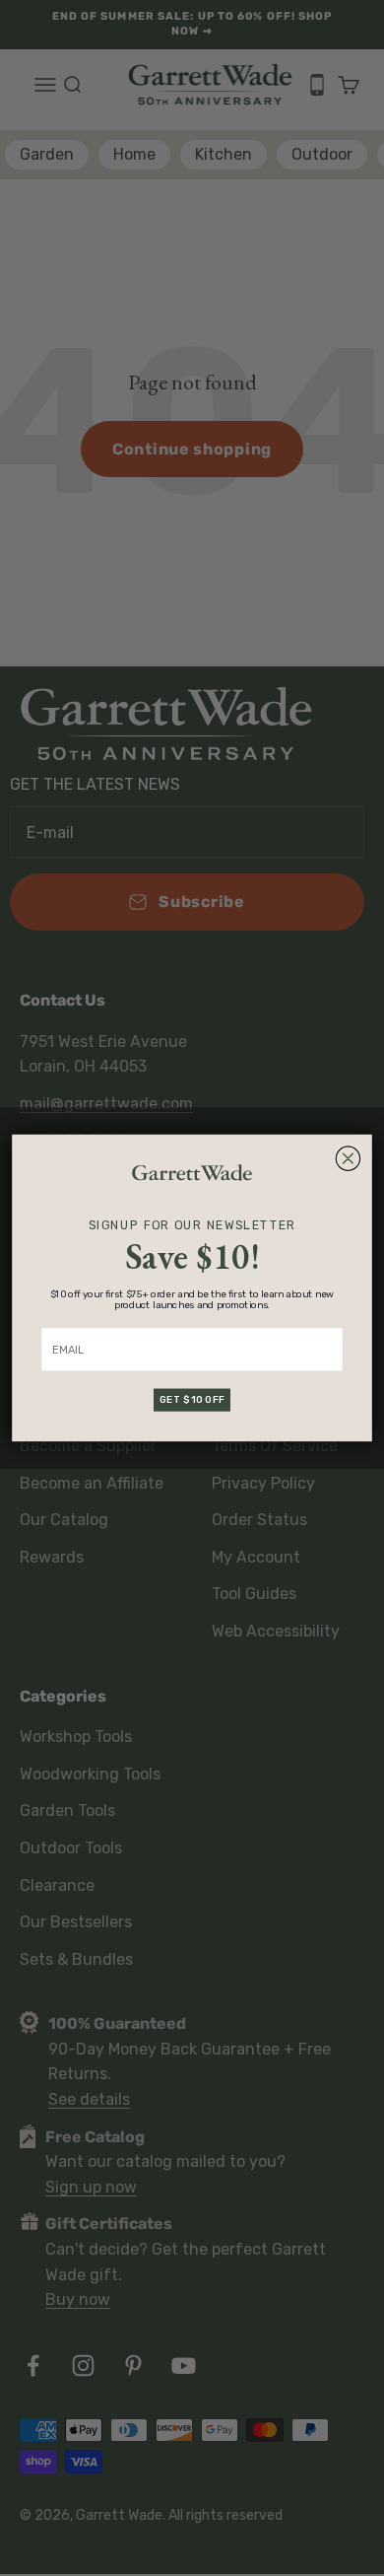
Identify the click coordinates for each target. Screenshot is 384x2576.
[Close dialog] (348, 1158)
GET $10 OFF (192, 1400)
